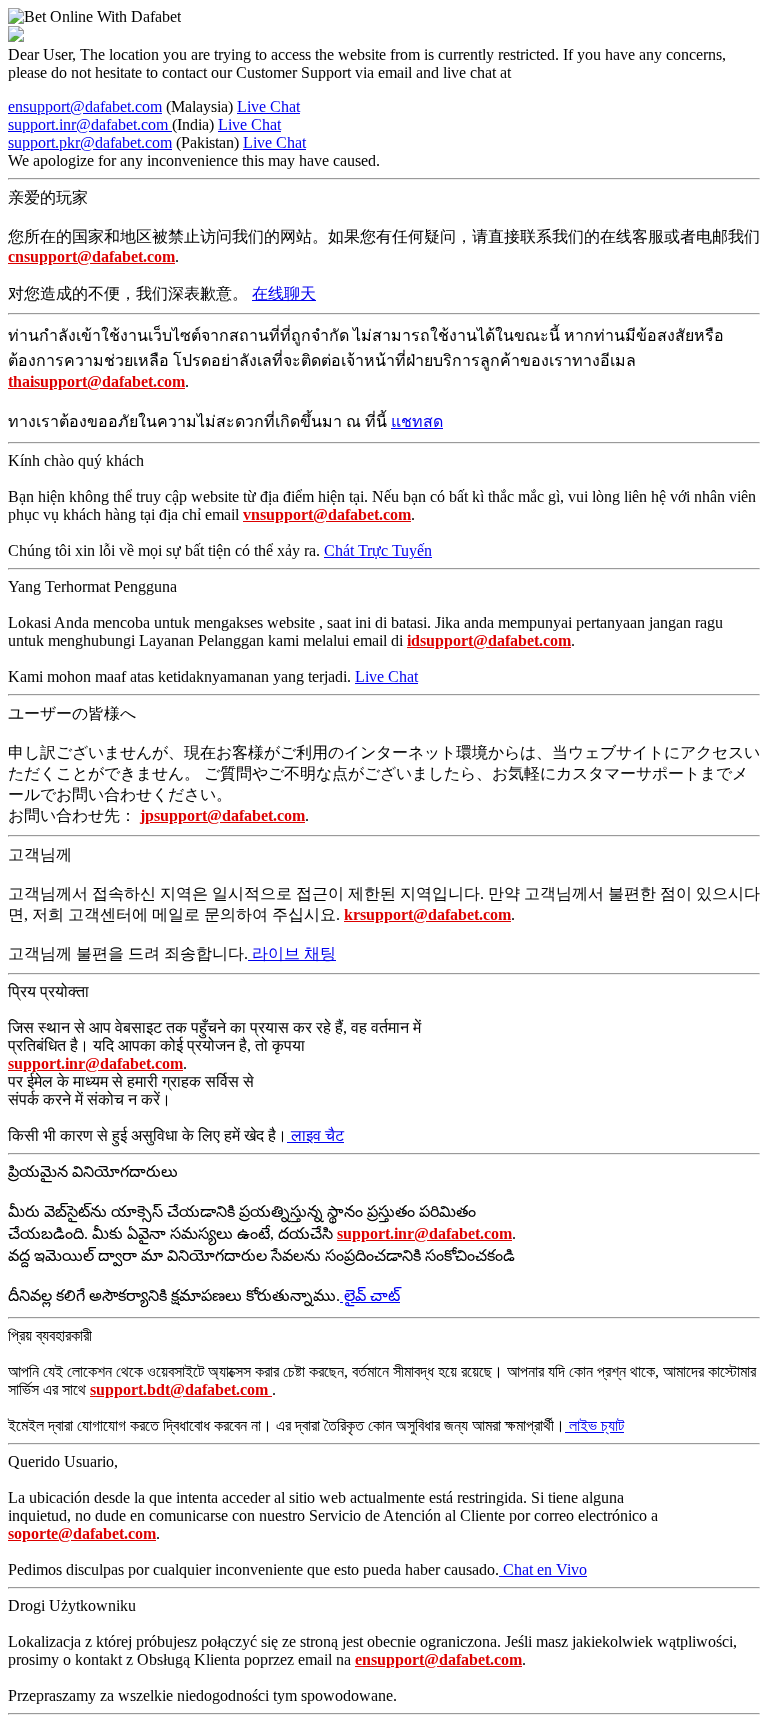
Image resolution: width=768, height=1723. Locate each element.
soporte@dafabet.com (82, 1533)
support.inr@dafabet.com (90, 124)
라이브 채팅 (292, 953)
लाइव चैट (315, 1135)
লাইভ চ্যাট (594, 1425)
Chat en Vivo (543, 1569)
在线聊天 (284, 293)
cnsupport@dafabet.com (91, 256)
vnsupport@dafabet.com (327, 514)
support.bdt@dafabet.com (181, 1389)
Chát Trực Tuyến (378, 550)
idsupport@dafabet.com (489, 640)
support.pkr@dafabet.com (90, 142)
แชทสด (417, 421)
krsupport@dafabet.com (427, 914)
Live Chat (268, 106)
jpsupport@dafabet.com (222, 815)
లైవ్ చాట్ (370, 1295)
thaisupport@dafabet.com (96, 381)
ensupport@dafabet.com (85, 106)
